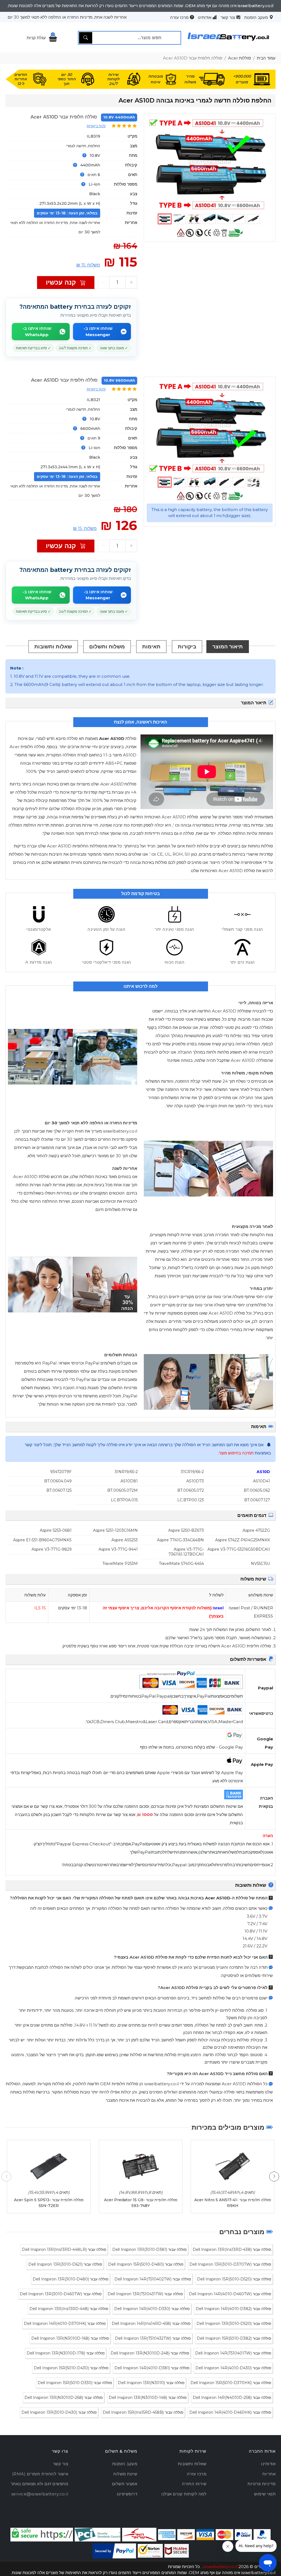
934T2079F (61, 1472)
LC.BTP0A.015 (124, 1500)
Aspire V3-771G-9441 (118, 1549)
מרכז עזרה (179, 17)
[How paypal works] (114, 2551)
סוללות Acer (240, 58)
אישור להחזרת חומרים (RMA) (40, 2474)
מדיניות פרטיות (262, 2484)
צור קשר (228, 17)
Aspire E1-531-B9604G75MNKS (42, 1540)
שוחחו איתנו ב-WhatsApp (37, 331)
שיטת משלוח (125, 2474)
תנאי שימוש (265, 2494)
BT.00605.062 (257, 1490)
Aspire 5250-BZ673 (186, 1530)
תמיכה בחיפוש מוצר (236, 1453)
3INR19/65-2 (126, 1472)
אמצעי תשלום (125, 2484)
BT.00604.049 (58, 1481)
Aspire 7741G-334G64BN (180, 1540)
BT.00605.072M (123, 1490)
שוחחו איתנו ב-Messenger (98, 331)
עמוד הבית (266, 58)
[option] (210, 164)
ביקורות (187, 646)
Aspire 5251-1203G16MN (115, 1530)
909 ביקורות (96, 126)
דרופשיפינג (127, 2494)
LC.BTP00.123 (191, 1500)
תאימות (151, 646)
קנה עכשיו (62, 282)
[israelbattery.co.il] (228, 43)
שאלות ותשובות (53, 646)
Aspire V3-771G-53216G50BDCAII (239, 1549)
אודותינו (205, 17)
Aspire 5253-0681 (56, 1530)
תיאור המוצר (228, 646)
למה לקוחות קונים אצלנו (184, 2494)
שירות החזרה (194, 2484)
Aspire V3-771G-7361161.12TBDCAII (186, 1552)
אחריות (269, 2474)
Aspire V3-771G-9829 (52, 1549)
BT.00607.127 (257, 1500)
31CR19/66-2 (192, 1472)
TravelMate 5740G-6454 (181, 1564)
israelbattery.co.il (220, 2567)
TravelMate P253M (120, 1564)
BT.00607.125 (59, 1490)
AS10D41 (262, 1481)
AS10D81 (129, 1481)
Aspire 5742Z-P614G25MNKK (243, 1540)
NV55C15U (260, 1564)
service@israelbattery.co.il (40, 2494)
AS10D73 (195, 1481)
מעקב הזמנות (256, 17)
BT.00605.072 (191, 1490)
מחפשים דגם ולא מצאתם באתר (40, 2484)
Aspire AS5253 (125, 1540)
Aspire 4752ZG (256, 1530)
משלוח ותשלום (107, 646)
